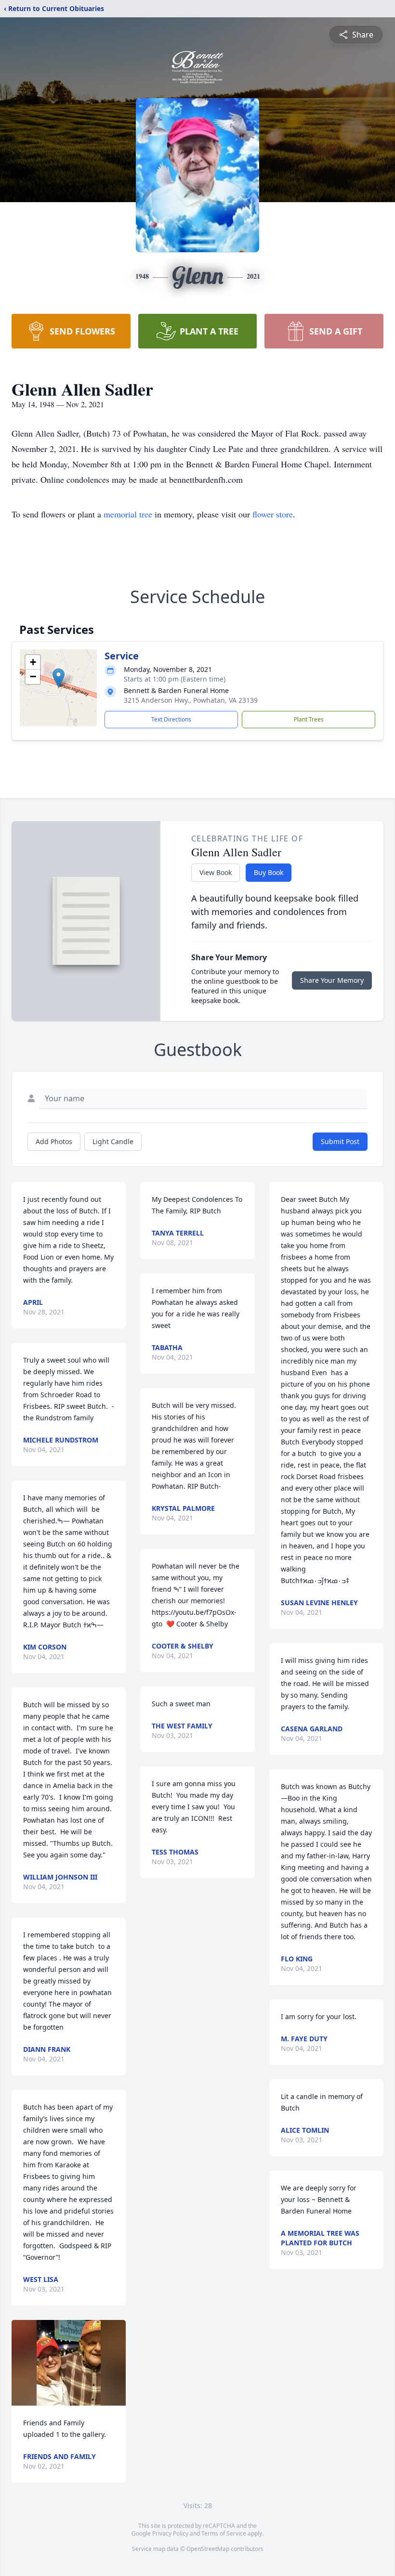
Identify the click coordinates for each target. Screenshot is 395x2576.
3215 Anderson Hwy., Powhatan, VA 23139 (191, 700)
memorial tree (128, 514)
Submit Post (340, 1141)
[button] (59, 678)
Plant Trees (309, 719)
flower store (273, 514)
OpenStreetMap (208, 2549)
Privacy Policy (170, 2533)
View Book (216, 872)
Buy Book (269, 872)
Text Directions (171, 719)
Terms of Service (224, 2533)
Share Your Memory (332, 980)
